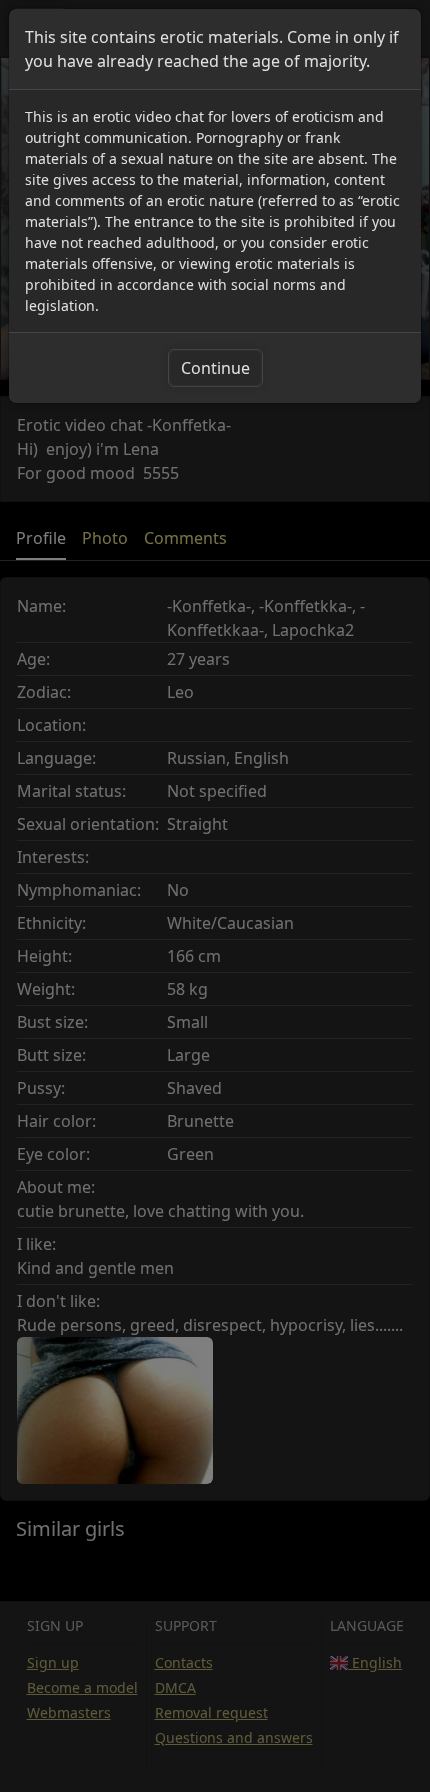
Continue (215, 368)
